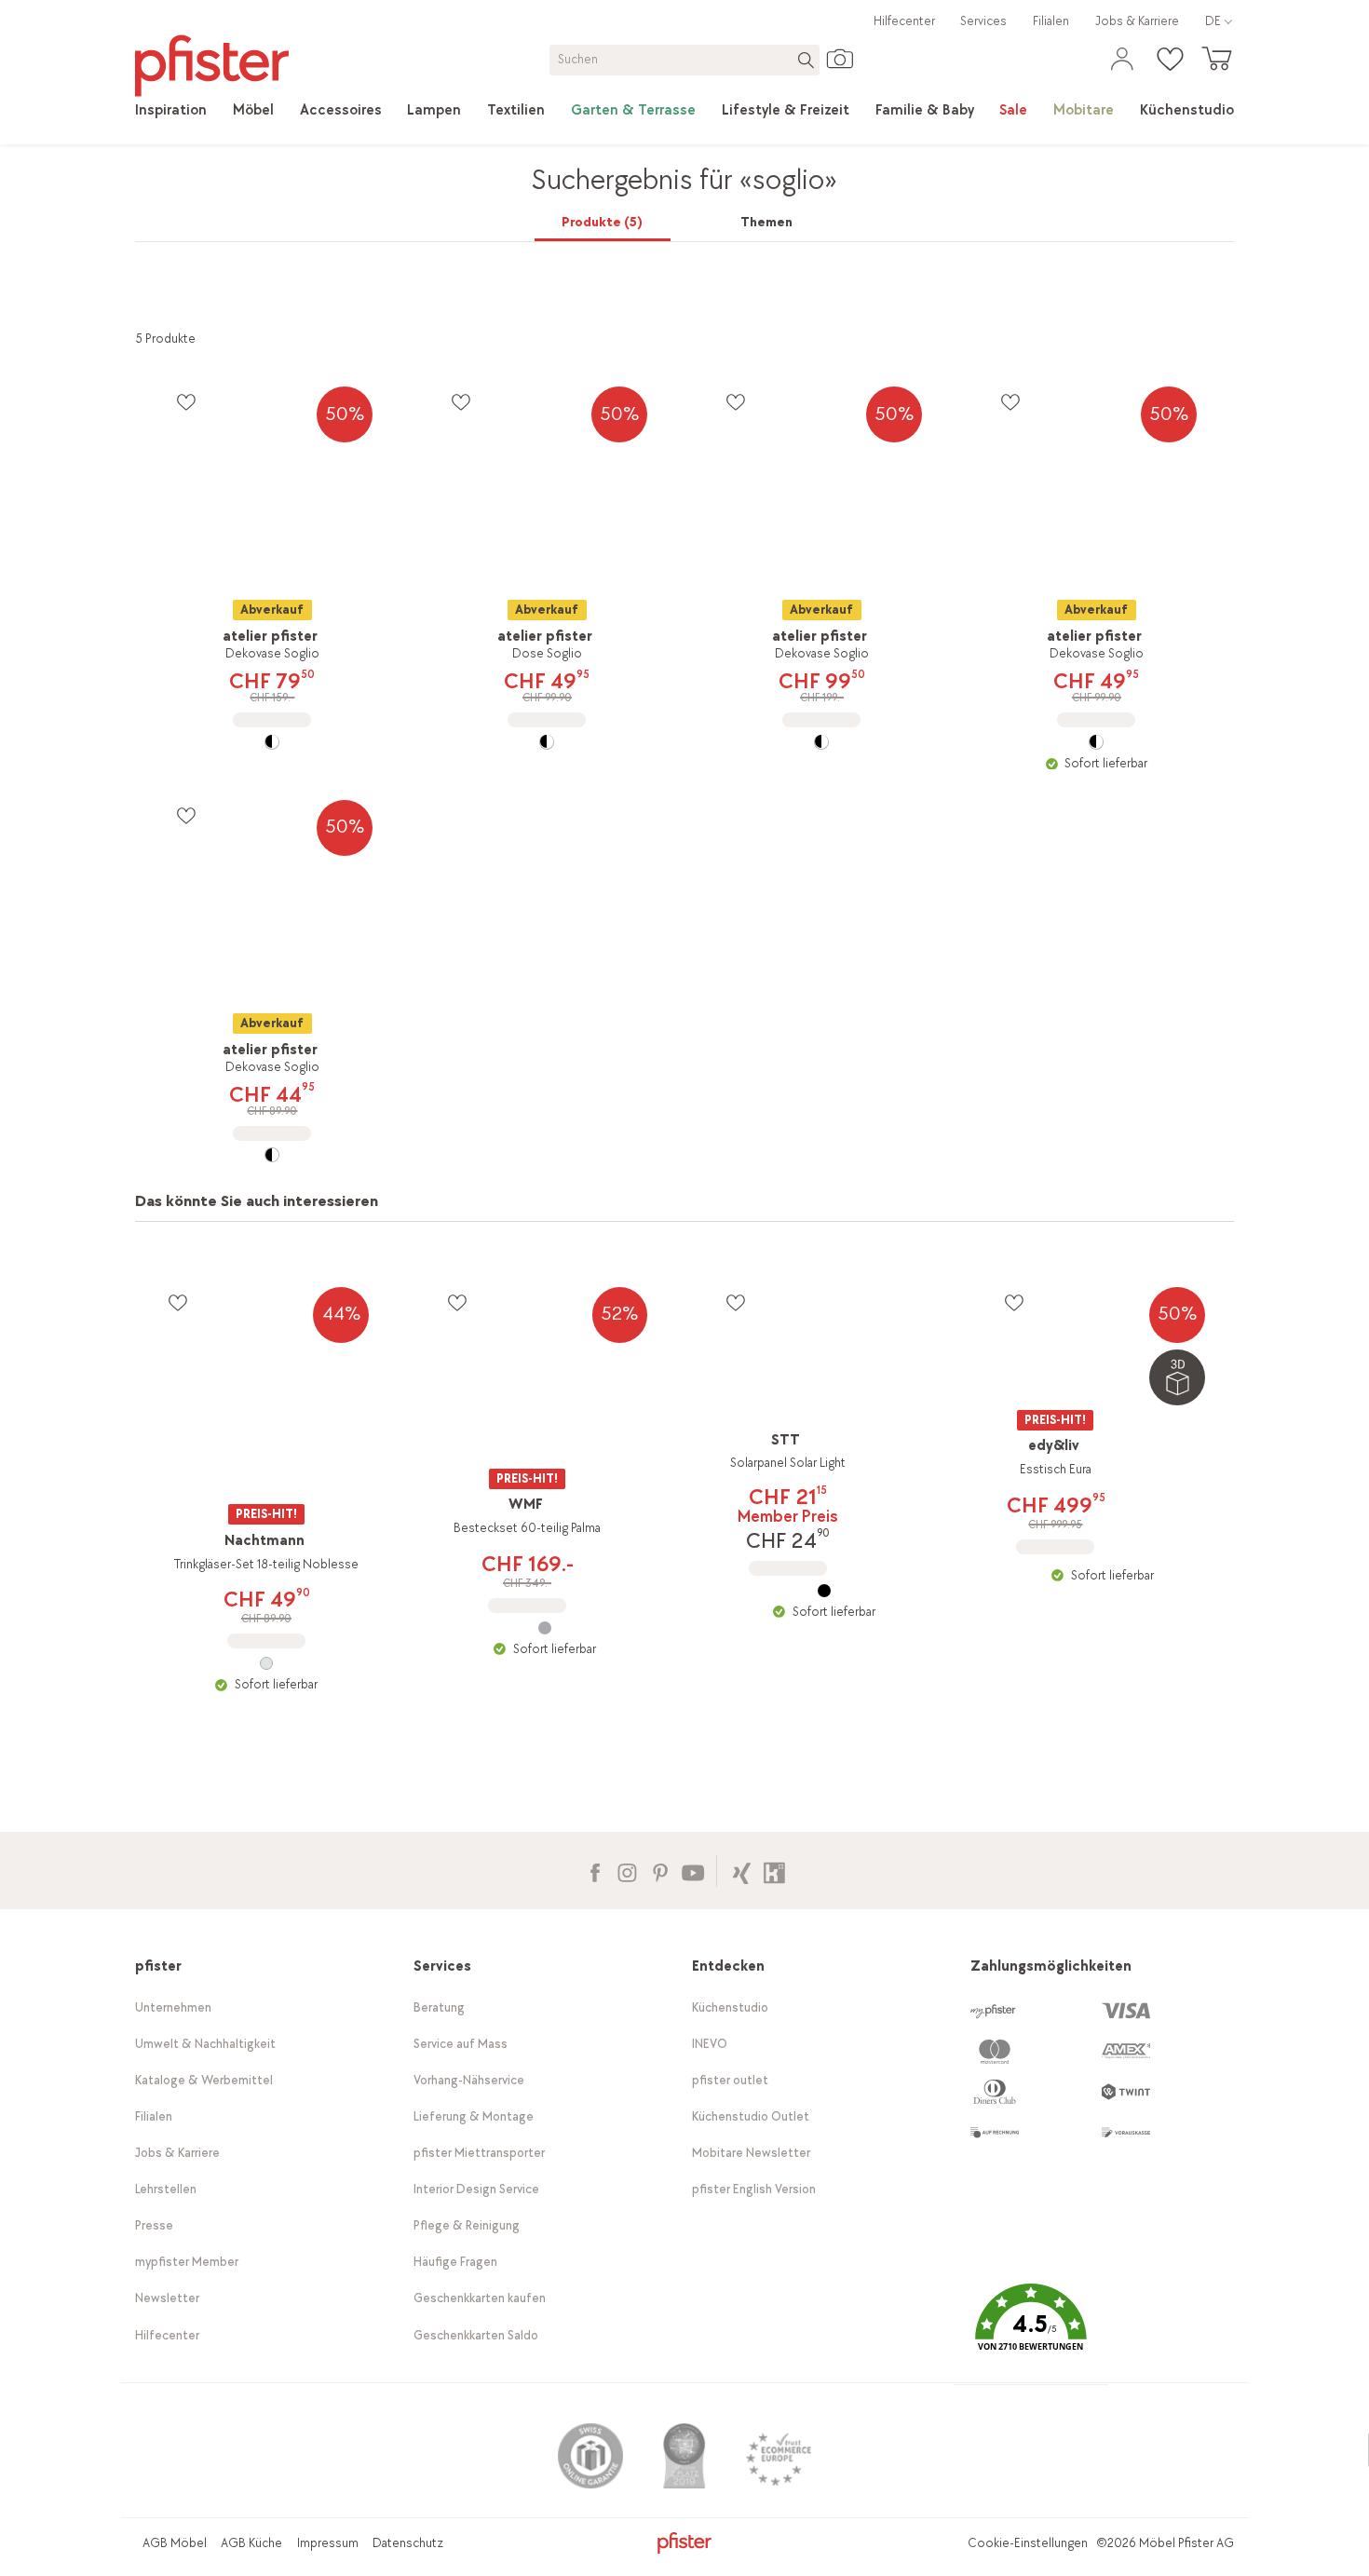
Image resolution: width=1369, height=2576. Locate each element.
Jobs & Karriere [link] (1137, 21)
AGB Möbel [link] (175, 2543)
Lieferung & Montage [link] (474, 2116)
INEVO (710, 2044)
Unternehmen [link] (173, 2007)
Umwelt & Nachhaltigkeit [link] (205, 2044)
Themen (766, 222)
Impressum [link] (328, 2543)
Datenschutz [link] (408, 2543)
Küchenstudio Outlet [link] (751, 2116)
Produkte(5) (602, 222)
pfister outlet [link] (730, 2080)
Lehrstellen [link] (166, 2189)
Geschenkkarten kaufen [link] (480, 2298)
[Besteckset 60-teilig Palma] (545, 1628)
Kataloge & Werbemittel (204, 2080)
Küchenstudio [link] (730, 2007)
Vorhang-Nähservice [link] (469, 2080)
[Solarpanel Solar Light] (824, 1591)
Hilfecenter (904, 21)
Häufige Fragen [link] (455, 2262)
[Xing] (742, 1871)
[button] (1031, 2331)
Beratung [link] (439, 2007)
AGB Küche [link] (251, 2543)
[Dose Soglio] (547, 742)
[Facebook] (595, 1871)
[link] (171, 111)
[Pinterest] (660, 1871)
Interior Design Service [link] (476, 2189)
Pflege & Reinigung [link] (467, 2225)
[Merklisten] (186, 402)
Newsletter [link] (167, 2298)
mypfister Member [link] (187, 2262)
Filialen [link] (1051, 21)
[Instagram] (627, 1871)
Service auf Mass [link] (461, 2044)
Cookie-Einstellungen (1028, 2543)
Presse (154, 2225)
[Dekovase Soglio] (272, 742)
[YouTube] (692, 1871)
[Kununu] (774, 1871)
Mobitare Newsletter (751, 2153)
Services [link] (983, 21)
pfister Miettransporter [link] (479, 2153)
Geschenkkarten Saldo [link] (476, 2335)
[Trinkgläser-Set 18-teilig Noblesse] (266, 1663)
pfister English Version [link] (754, 2189)
